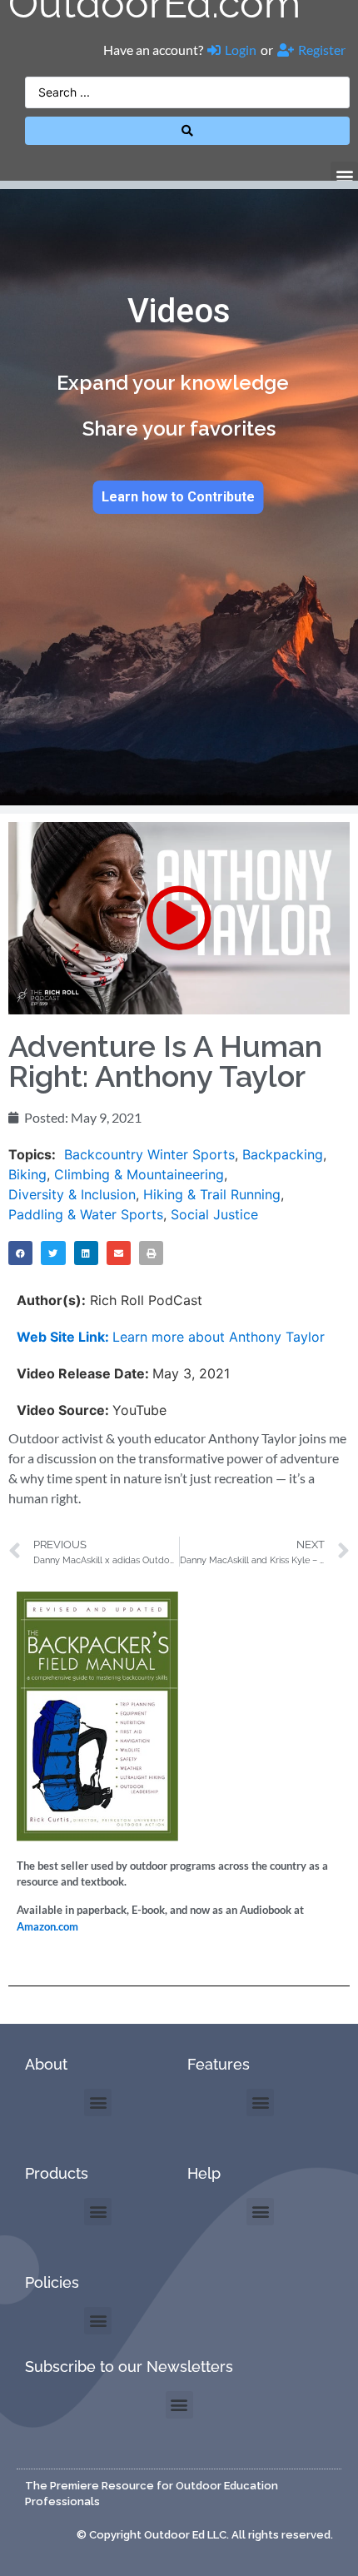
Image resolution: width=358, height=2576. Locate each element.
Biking (27, 1174)
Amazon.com (47, 1926)
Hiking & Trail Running (212, 1194)
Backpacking (283, 1154)
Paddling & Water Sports (86, 1214)
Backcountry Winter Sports (149, 1154)
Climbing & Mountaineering (139, 1174)
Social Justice (214, 1214)
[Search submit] (187, 131)
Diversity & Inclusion (72, 1194)
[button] (344, 175)
